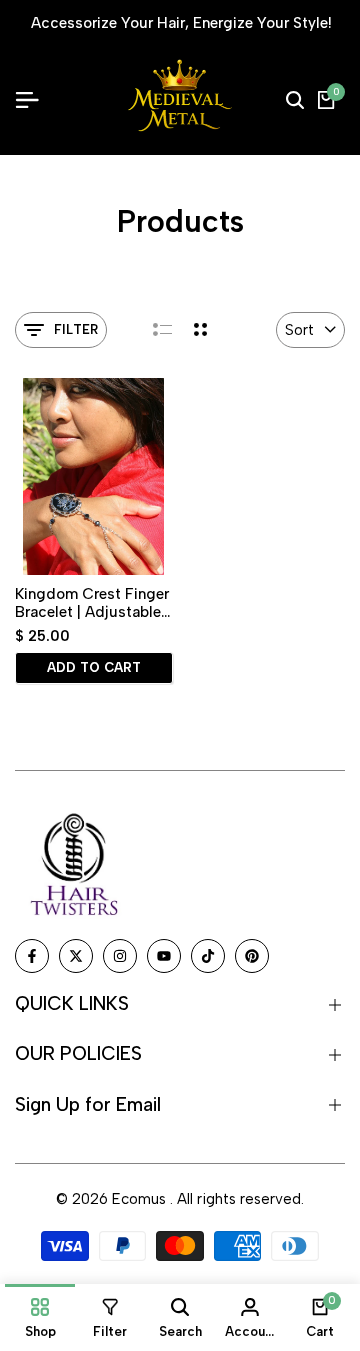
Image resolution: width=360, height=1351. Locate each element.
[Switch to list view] (162, 330)
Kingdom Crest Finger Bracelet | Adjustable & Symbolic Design (92, 603)
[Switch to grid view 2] (200, 330)
